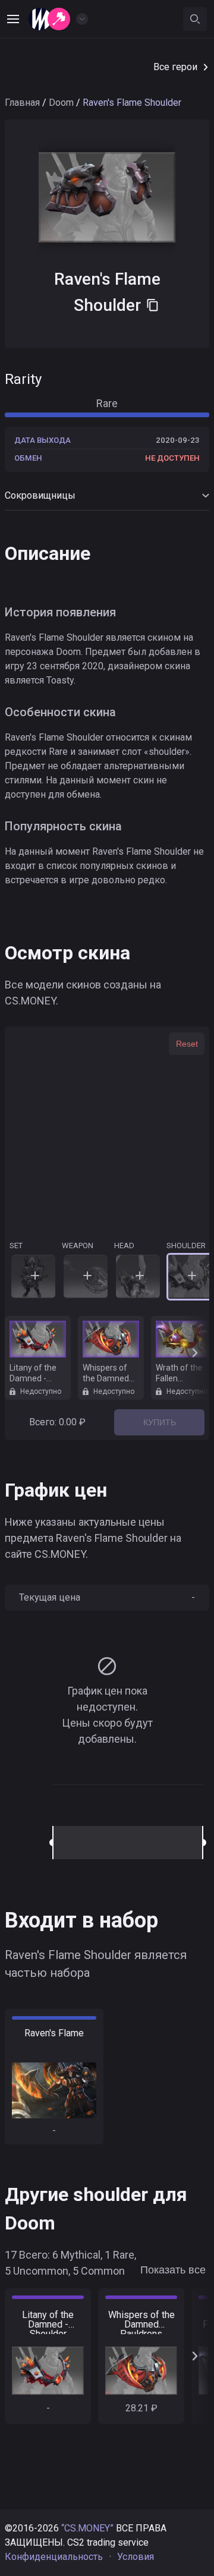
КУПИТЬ (160, 1422)
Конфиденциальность (54, 2557)
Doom (61, 103)
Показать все (173, 2270)
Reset (187, 1044)
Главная (22, 103)
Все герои (175, 67)
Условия (136, 2557)
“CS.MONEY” (87, 2528)
